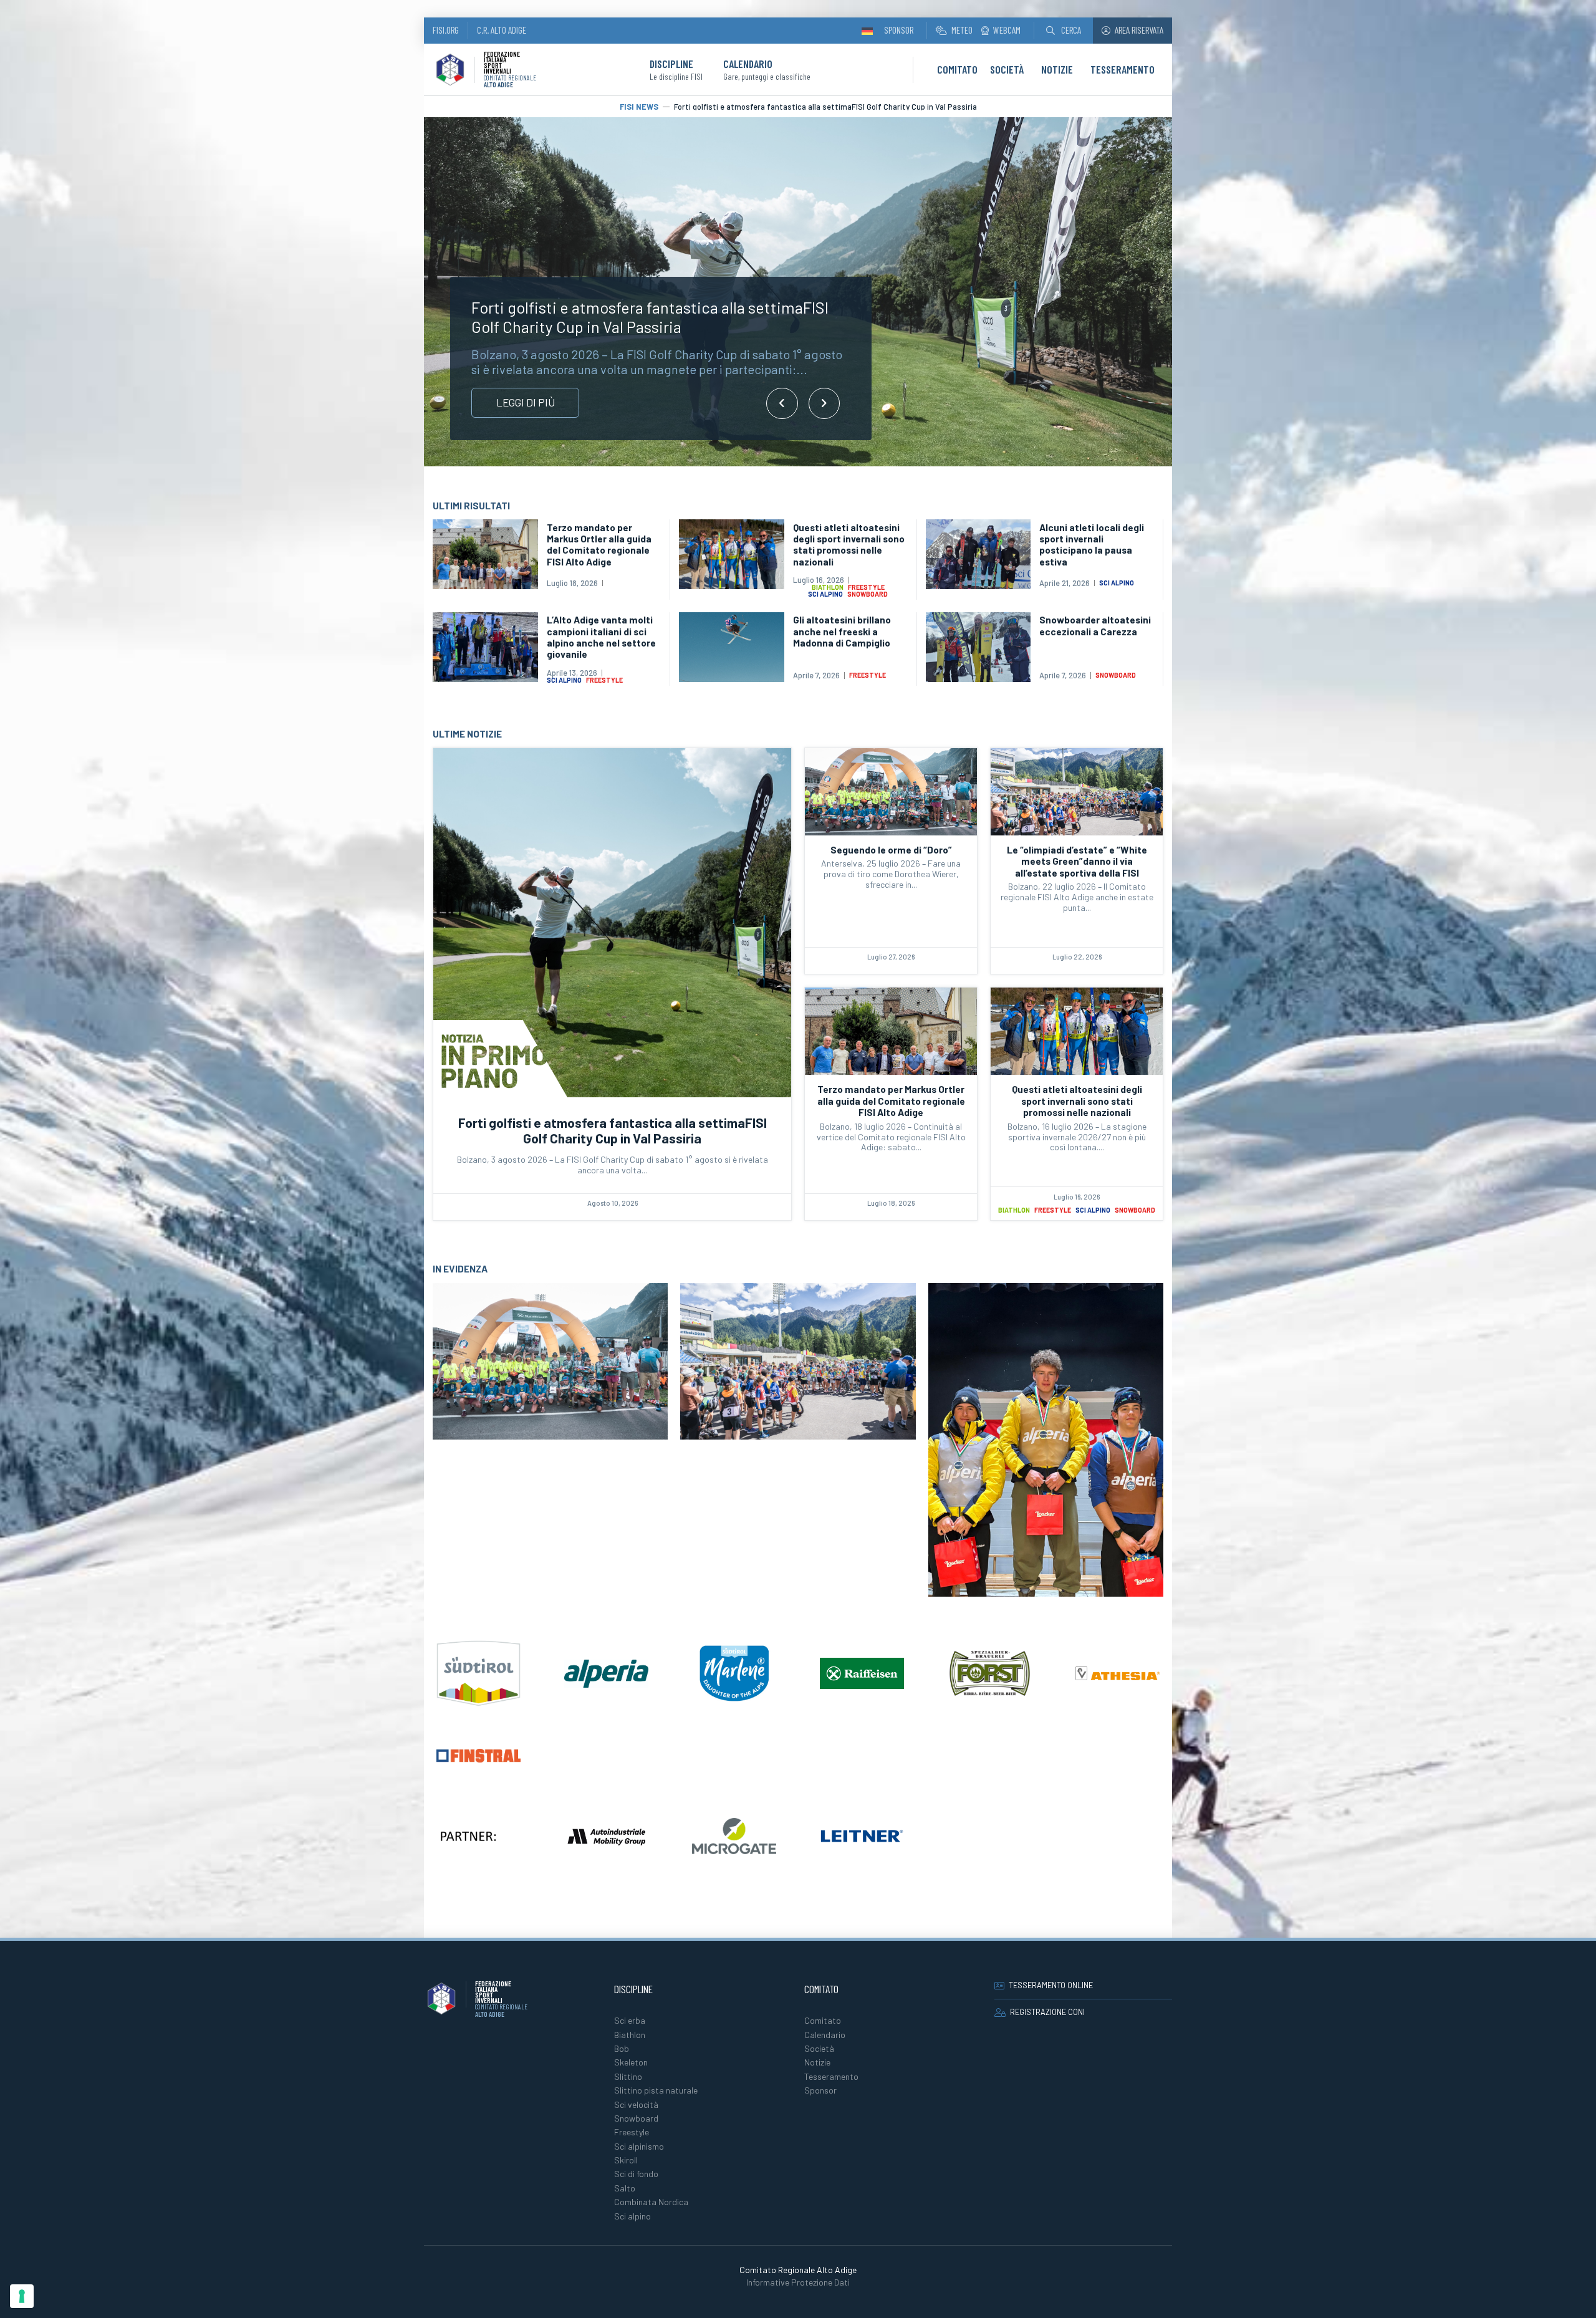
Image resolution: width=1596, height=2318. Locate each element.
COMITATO (957, 69)
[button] (1064, 30)
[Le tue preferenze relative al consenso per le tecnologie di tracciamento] (22, 2296)
